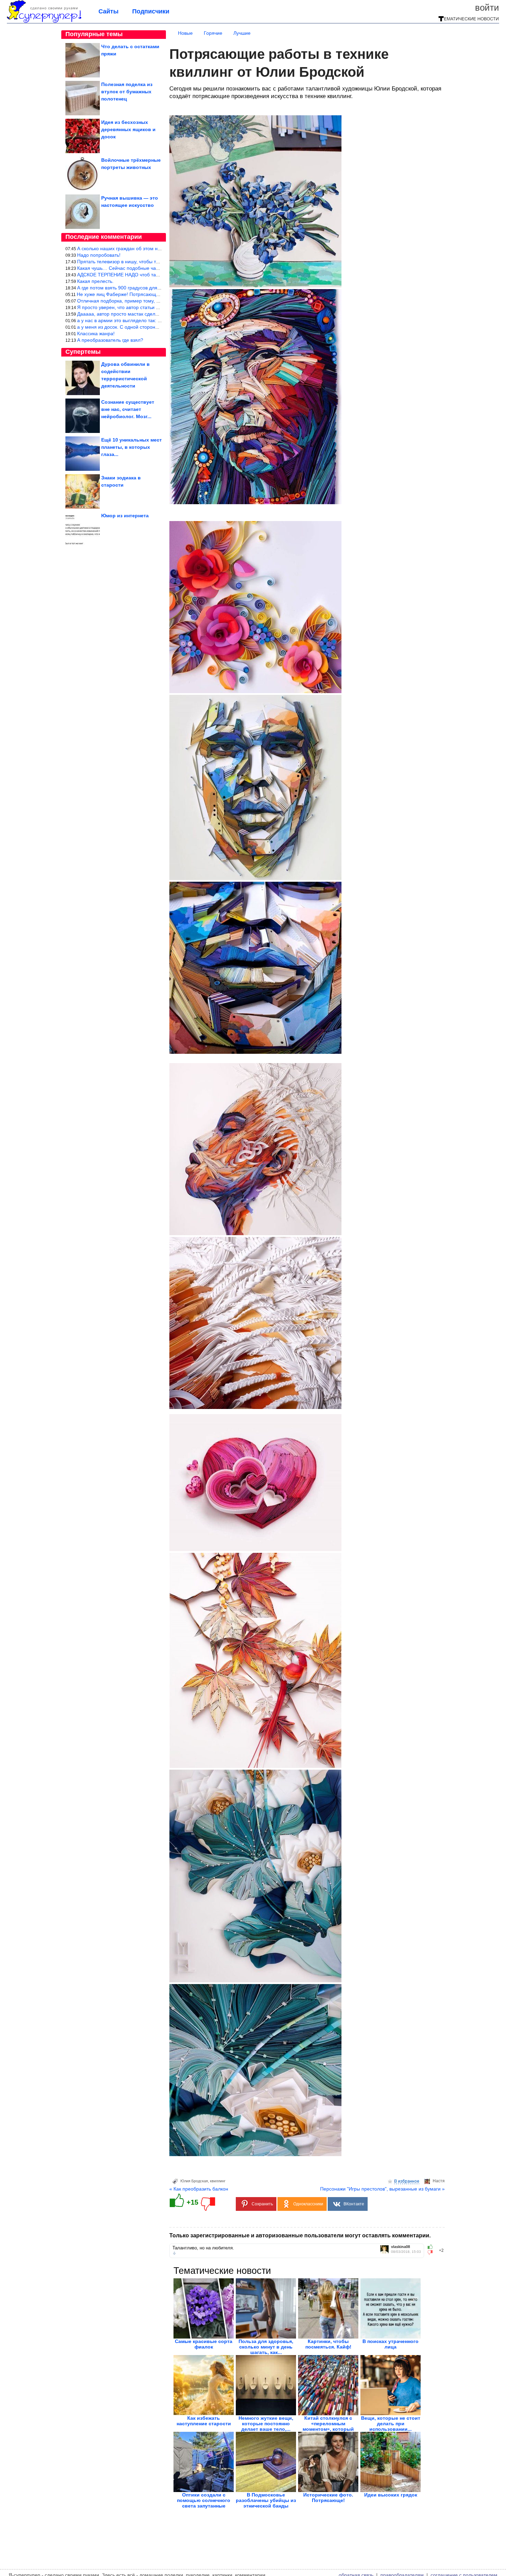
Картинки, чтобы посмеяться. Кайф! (328, 2344)
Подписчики (151, 11)
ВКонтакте (354, 2204)
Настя (439, 2181)
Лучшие (242, 33)
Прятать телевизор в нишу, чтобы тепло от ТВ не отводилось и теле (154, 262)
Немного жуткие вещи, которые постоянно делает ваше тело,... (266, 2424)
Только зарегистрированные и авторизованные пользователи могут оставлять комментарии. (300, 2235)
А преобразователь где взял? (110, 340)
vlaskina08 (400, 2247)
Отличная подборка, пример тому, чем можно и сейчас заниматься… (156, 301)
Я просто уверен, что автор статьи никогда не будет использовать (151, 307)
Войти (487, 8)
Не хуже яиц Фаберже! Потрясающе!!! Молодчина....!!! (138, 294)
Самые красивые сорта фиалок (204, 2344)
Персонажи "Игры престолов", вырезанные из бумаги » (382, 2189)
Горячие (213, 33)
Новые (185, 33)
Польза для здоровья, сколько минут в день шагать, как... (266, 2347)
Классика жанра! (96, 333)
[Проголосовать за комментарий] (432, 2252)
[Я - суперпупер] (44, 21)
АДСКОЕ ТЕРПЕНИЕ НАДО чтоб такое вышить (129, 275)
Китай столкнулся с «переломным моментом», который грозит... (328, 2426)
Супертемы (83, 352)
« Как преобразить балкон (199, 2189)
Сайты (108, 11)
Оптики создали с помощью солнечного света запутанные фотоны (204, 2503)
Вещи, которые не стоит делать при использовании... (391, 2424)
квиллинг (218, 2181)
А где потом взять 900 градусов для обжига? (127, 288)
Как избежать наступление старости (204, 2421)
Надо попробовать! (99, 255)
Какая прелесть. (95, 281)
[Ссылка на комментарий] (174, 2253)
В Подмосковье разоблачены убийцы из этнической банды (266, 2500)
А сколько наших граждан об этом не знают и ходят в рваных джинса (155, 248)
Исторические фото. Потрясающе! (328, 2498)
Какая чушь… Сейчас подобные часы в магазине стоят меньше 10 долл (159, 268)
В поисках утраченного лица (391, 2344)
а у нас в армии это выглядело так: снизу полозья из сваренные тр (153, 320)
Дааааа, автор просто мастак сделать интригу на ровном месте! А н (154, 314)
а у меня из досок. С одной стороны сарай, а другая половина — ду (154, 327)
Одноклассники (308, 2204)
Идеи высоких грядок (391, 2495)
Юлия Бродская (194, 2181)
